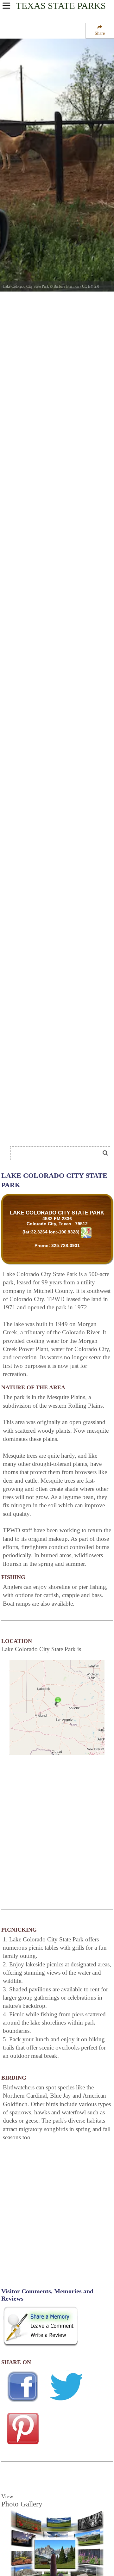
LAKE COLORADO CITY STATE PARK (57, 1213)
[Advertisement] (51, 1134)
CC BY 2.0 (91, 286)
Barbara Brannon (66, 286)
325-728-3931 (66, 1245)
